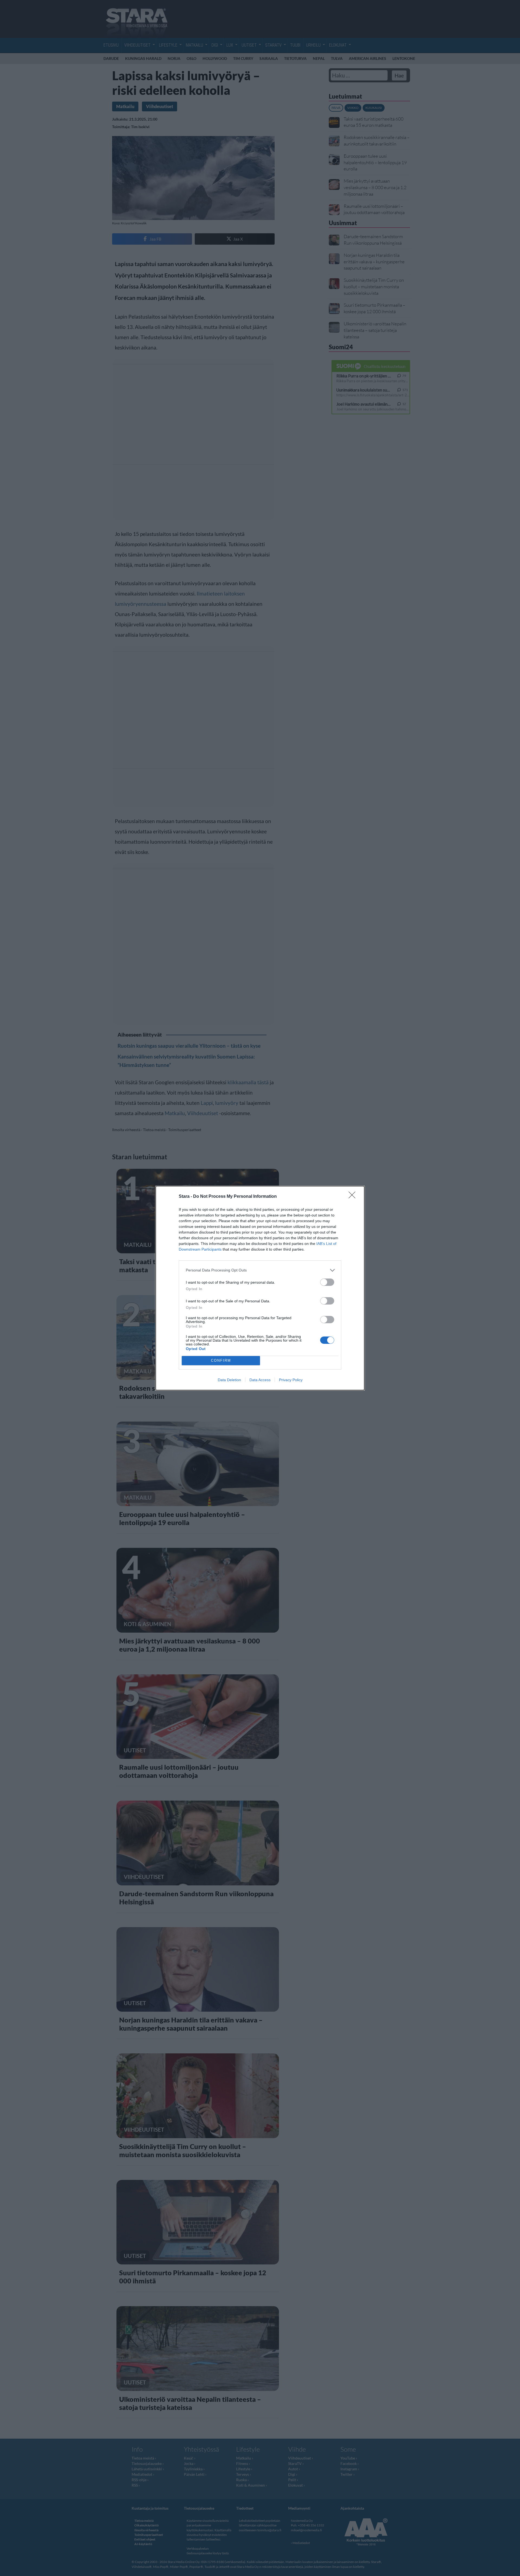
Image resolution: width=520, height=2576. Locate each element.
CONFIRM (221, 1360)
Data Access (260, 1380)
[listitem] (260, 1270)
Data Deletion (229, 1380)
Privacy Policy (291, 1380)
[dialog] (260, 1288)
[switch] (327, 1282)
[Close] (354, 1197)
